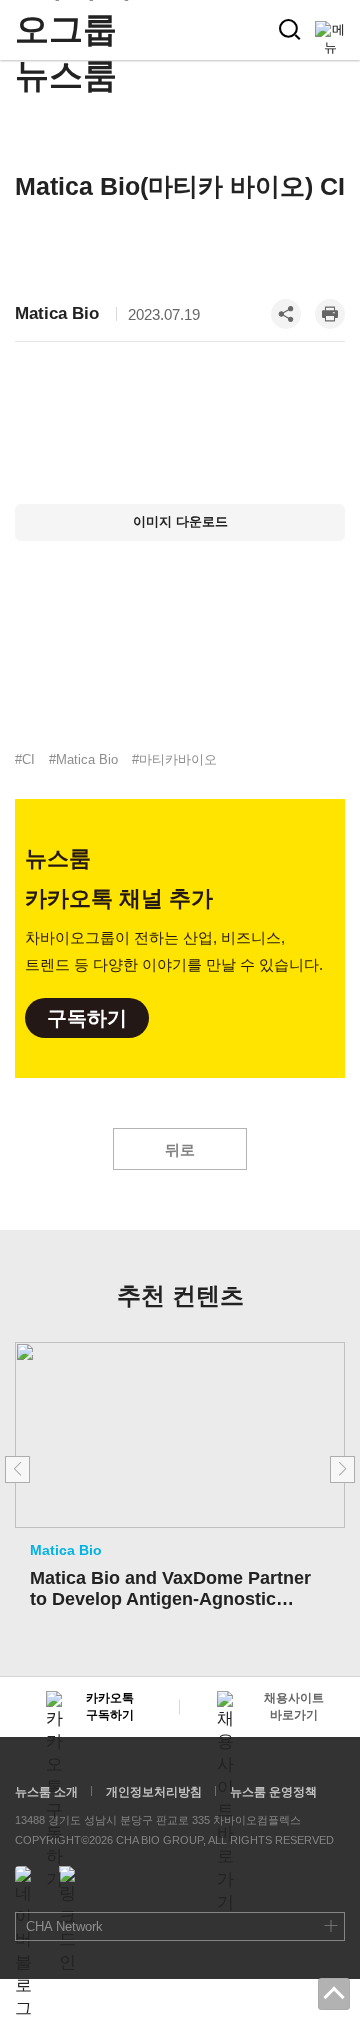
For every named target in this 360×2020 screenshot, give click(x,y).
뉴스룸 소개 (46, 1792)
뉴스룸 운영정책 (273, 1792)
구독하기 (87, 1018)
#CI (25, 759)
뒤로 (180, 1149)
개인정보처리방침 (154, 1792)
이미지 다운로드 (180, 521)
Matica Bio (57, 313)
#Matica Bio (83, 759)
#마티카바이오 (174, 759)
